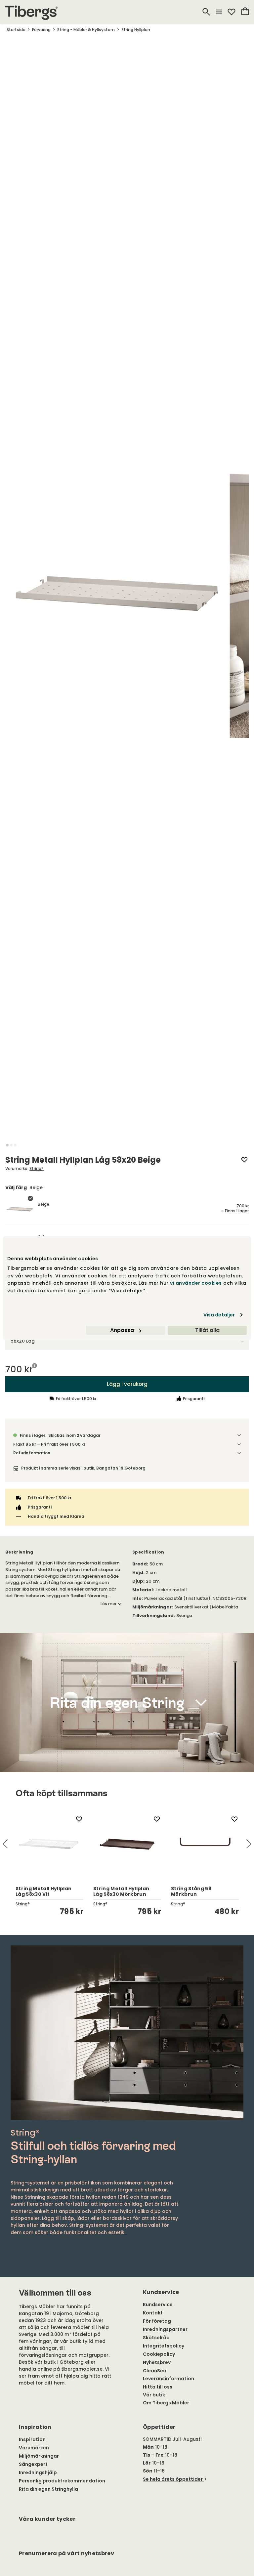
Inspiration (32, 2439)
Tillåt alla (207, 1330)
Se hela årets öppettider (173, 2479)
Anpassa (122, 1330)
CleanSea (155, 2371)
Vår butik (154, 2395)
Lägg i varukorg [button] (127, 1384)
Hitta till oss (158, 2387)
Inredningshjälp (38, 2472)
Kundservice (158, 2305)
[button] (7, 1145)
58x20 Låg (23, 1341)
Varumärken (34, 2448)
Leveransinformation (169, 2379)
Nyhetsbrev (157, 2362)
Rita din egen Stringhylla (48, 2489)
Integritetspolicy (164, 2346)
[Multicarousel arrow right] (249, 1844)
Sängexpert (33, 2464)
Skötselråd (156, 2338)
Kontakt (153, 2313)
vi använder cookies (196, 1283)
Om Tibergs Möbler (166, 2403)
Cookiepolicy (159, 2354)
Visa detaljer (219, 1315)
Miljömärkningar (39, 2456)
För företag (157, 2321)
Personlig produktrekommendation (62, 2481)
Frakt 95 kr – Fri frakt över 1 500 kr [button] (49, 1444)
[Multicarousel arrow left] (5, 1844)
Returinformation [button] (32, 1453)
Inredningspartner (165, 2329)
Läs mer (108, 1604)
